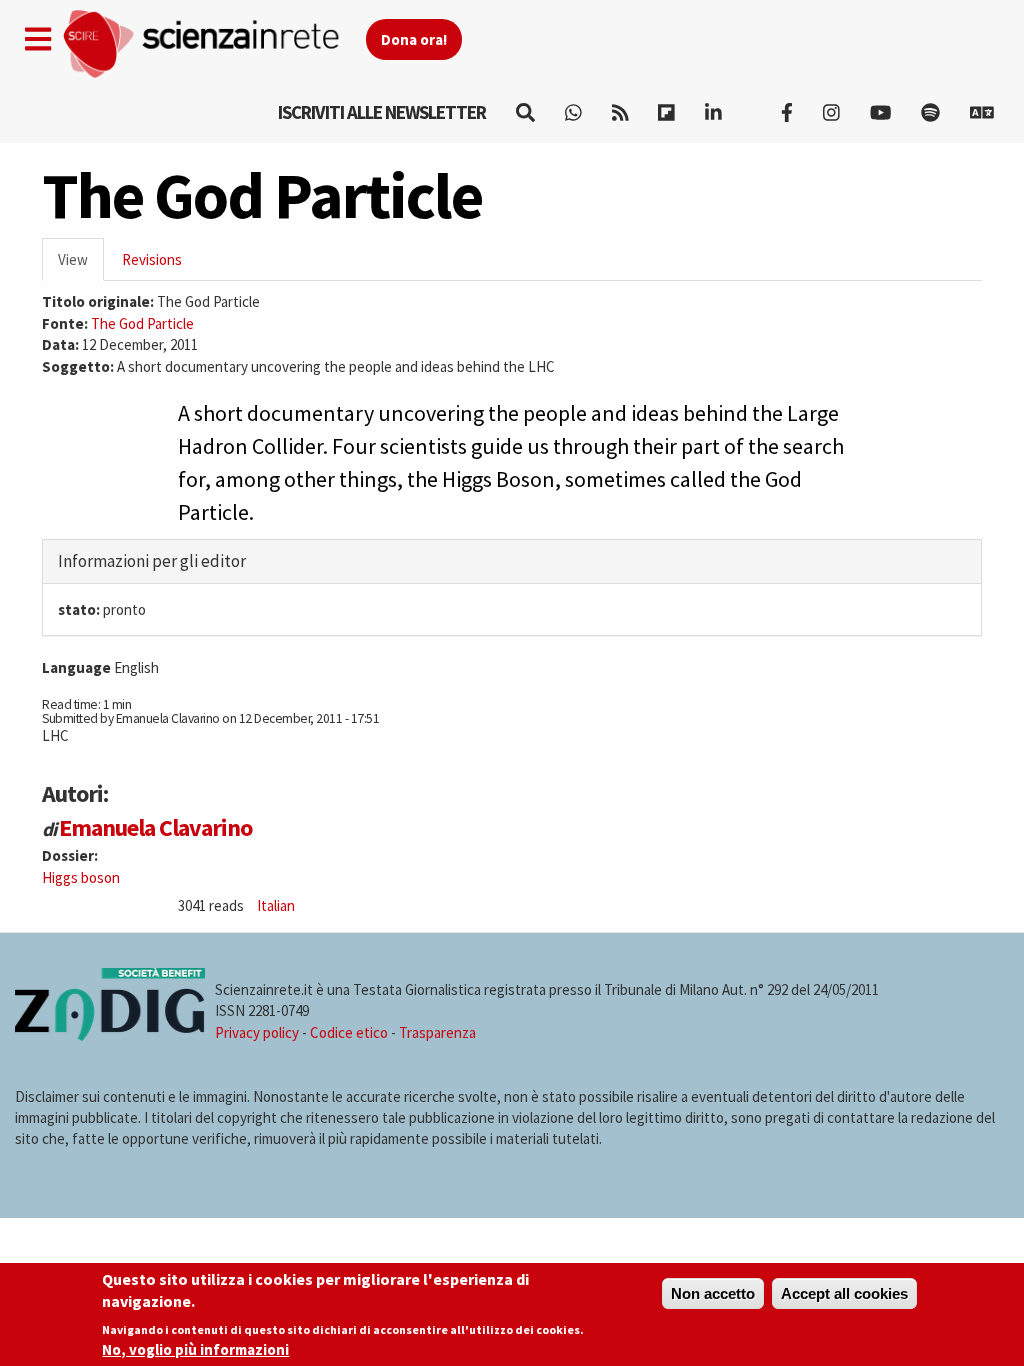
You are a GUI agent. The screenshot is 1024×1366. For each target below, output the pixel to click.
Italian (276, 905)
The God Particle (142, 323)
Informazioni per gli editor (152, 561)
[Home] (213, 44)
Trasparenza (437, 1032)
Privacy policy (257, 1032)
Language (76, 667)
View (81, 265)
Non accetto (713, 1293)
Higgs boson (81, 877)
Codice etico (349, 1032)
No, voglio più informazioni (195, 1349)
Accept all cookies (844, 1293)
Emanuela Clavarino (155, 827)
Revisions (152, 259)
